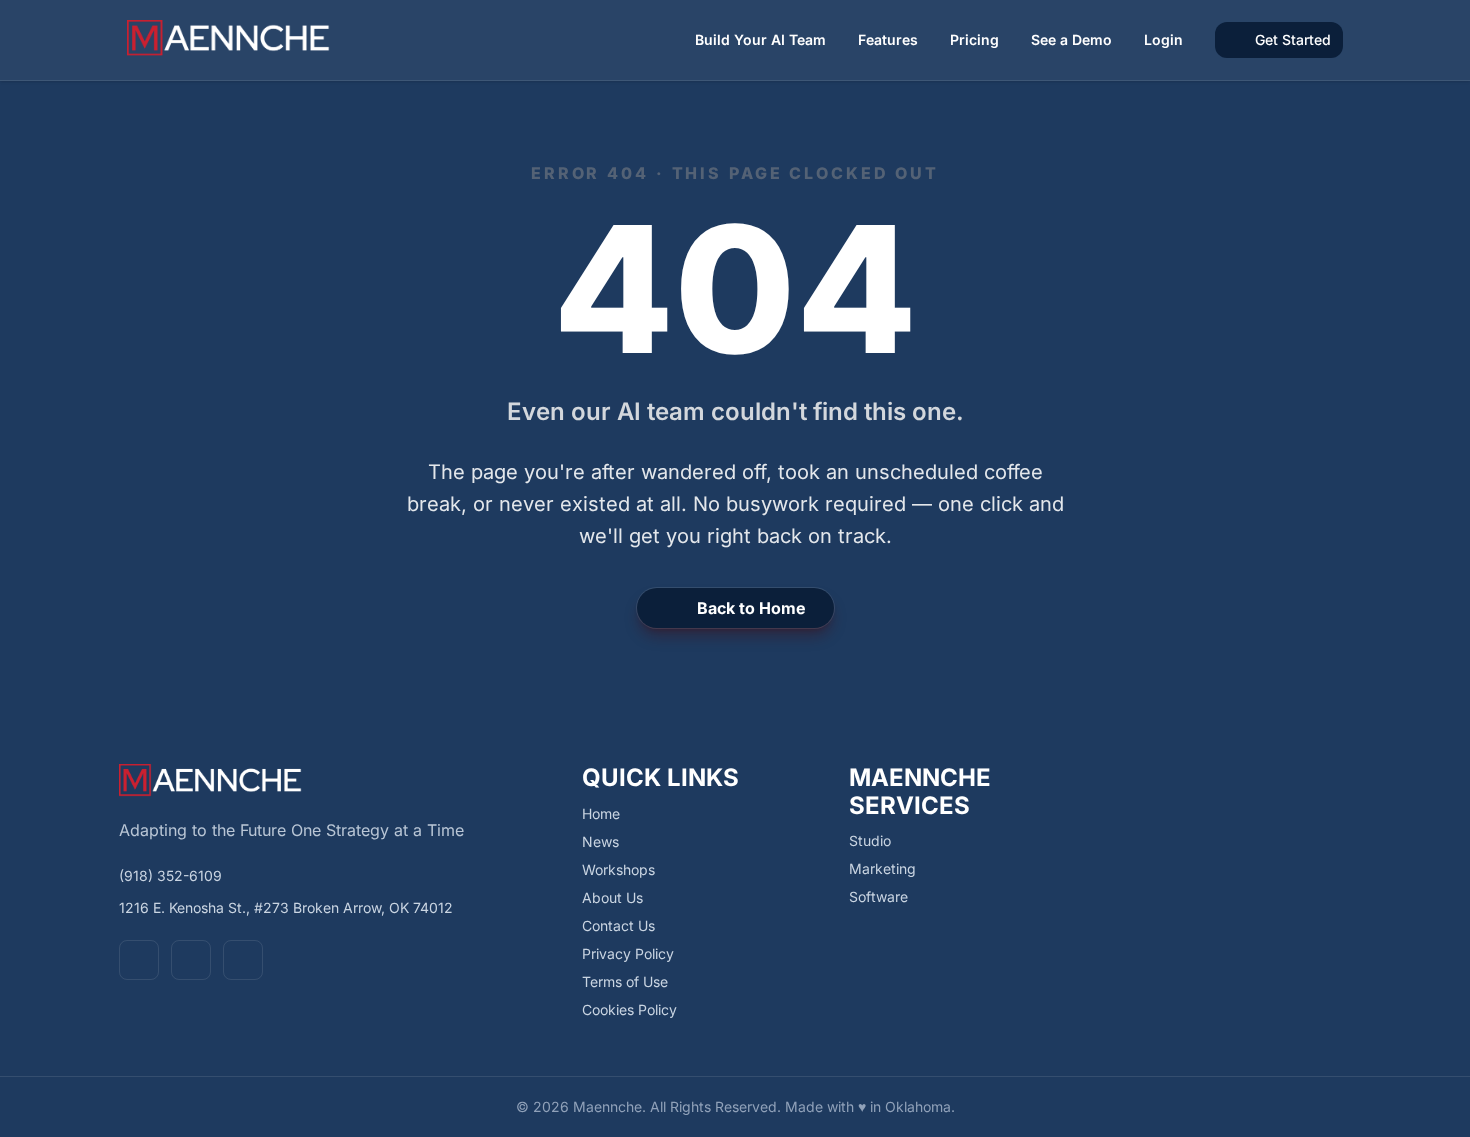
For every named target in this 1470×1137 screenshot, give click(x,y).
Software (878, 896)
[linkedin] (243, 960)
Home (601, 813)
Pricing (974, 39)
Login (1163, 39)
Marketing (882, 868)
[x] (191, 960)
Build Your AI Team (760, 39)
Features (888, 39)
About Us (612, 897)
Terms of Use (625, 981)
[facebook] (139, 960)
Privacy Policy (628, 953)
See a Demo (1071, 39)
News (600, 841)
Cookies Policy (629, 1009)
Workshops (618, 869)
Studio (870, 840)
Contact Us (618, 925)
